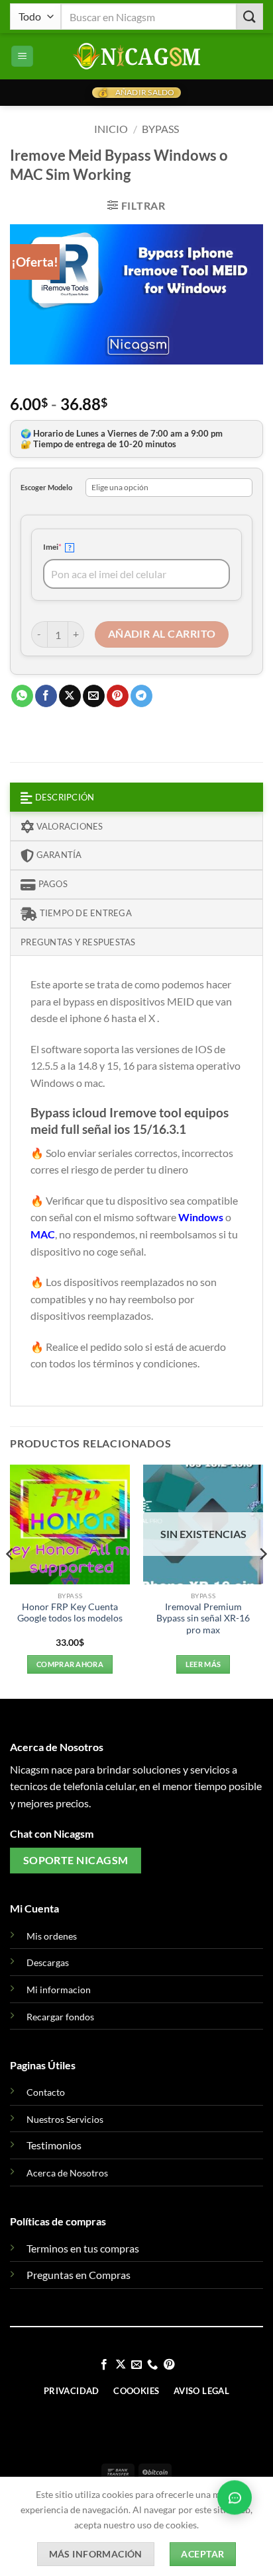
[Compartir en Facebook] (46, 696)
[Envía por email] (94, 696)
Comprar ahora (70, 1664)
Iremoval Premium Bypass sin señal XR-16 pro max (203, 1618)
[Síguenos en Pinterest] (169, 2365)
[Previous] (11, 1581)
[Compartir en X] (70, 696)
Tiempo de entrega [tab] (84, 913)
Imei (70, 546)
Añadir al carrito (162, 634)
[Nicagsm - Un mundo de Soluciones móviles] (136, 56)
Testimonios (54, 2145)
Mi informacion (59, 1990)
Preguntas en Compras (79, 2275)
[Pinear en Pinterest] (118, 696)
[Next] (262, 1581)
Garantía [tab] (58, 855)
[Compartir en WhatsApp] (22, 696)
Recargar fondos (60, 2017)
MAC (43, 1234)
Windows (202, 1217)
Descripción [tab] (63, 797)
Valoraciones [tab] (68, 826)
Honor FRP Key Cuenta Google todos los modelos (70, 1613)
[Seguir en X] (120, 2365)
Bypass (160, 129)
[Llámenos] (152, 2365)
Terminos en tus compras (83, 2248)
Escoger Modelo (46, 487)
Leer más (203, 1664)
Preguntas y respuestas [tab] (78, 942)
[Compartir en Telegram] (141, 696)
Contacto (46, 2092)
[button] (22, 57)
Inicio (111, 129)
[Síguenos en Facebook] (104, 2365)
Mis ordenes (52, 1936)
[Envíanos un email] (136, 2365)
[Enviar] (250, 16)
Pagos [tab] (52, 884)
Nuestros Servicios (65, 2119)
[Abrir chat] (235, 2497)
